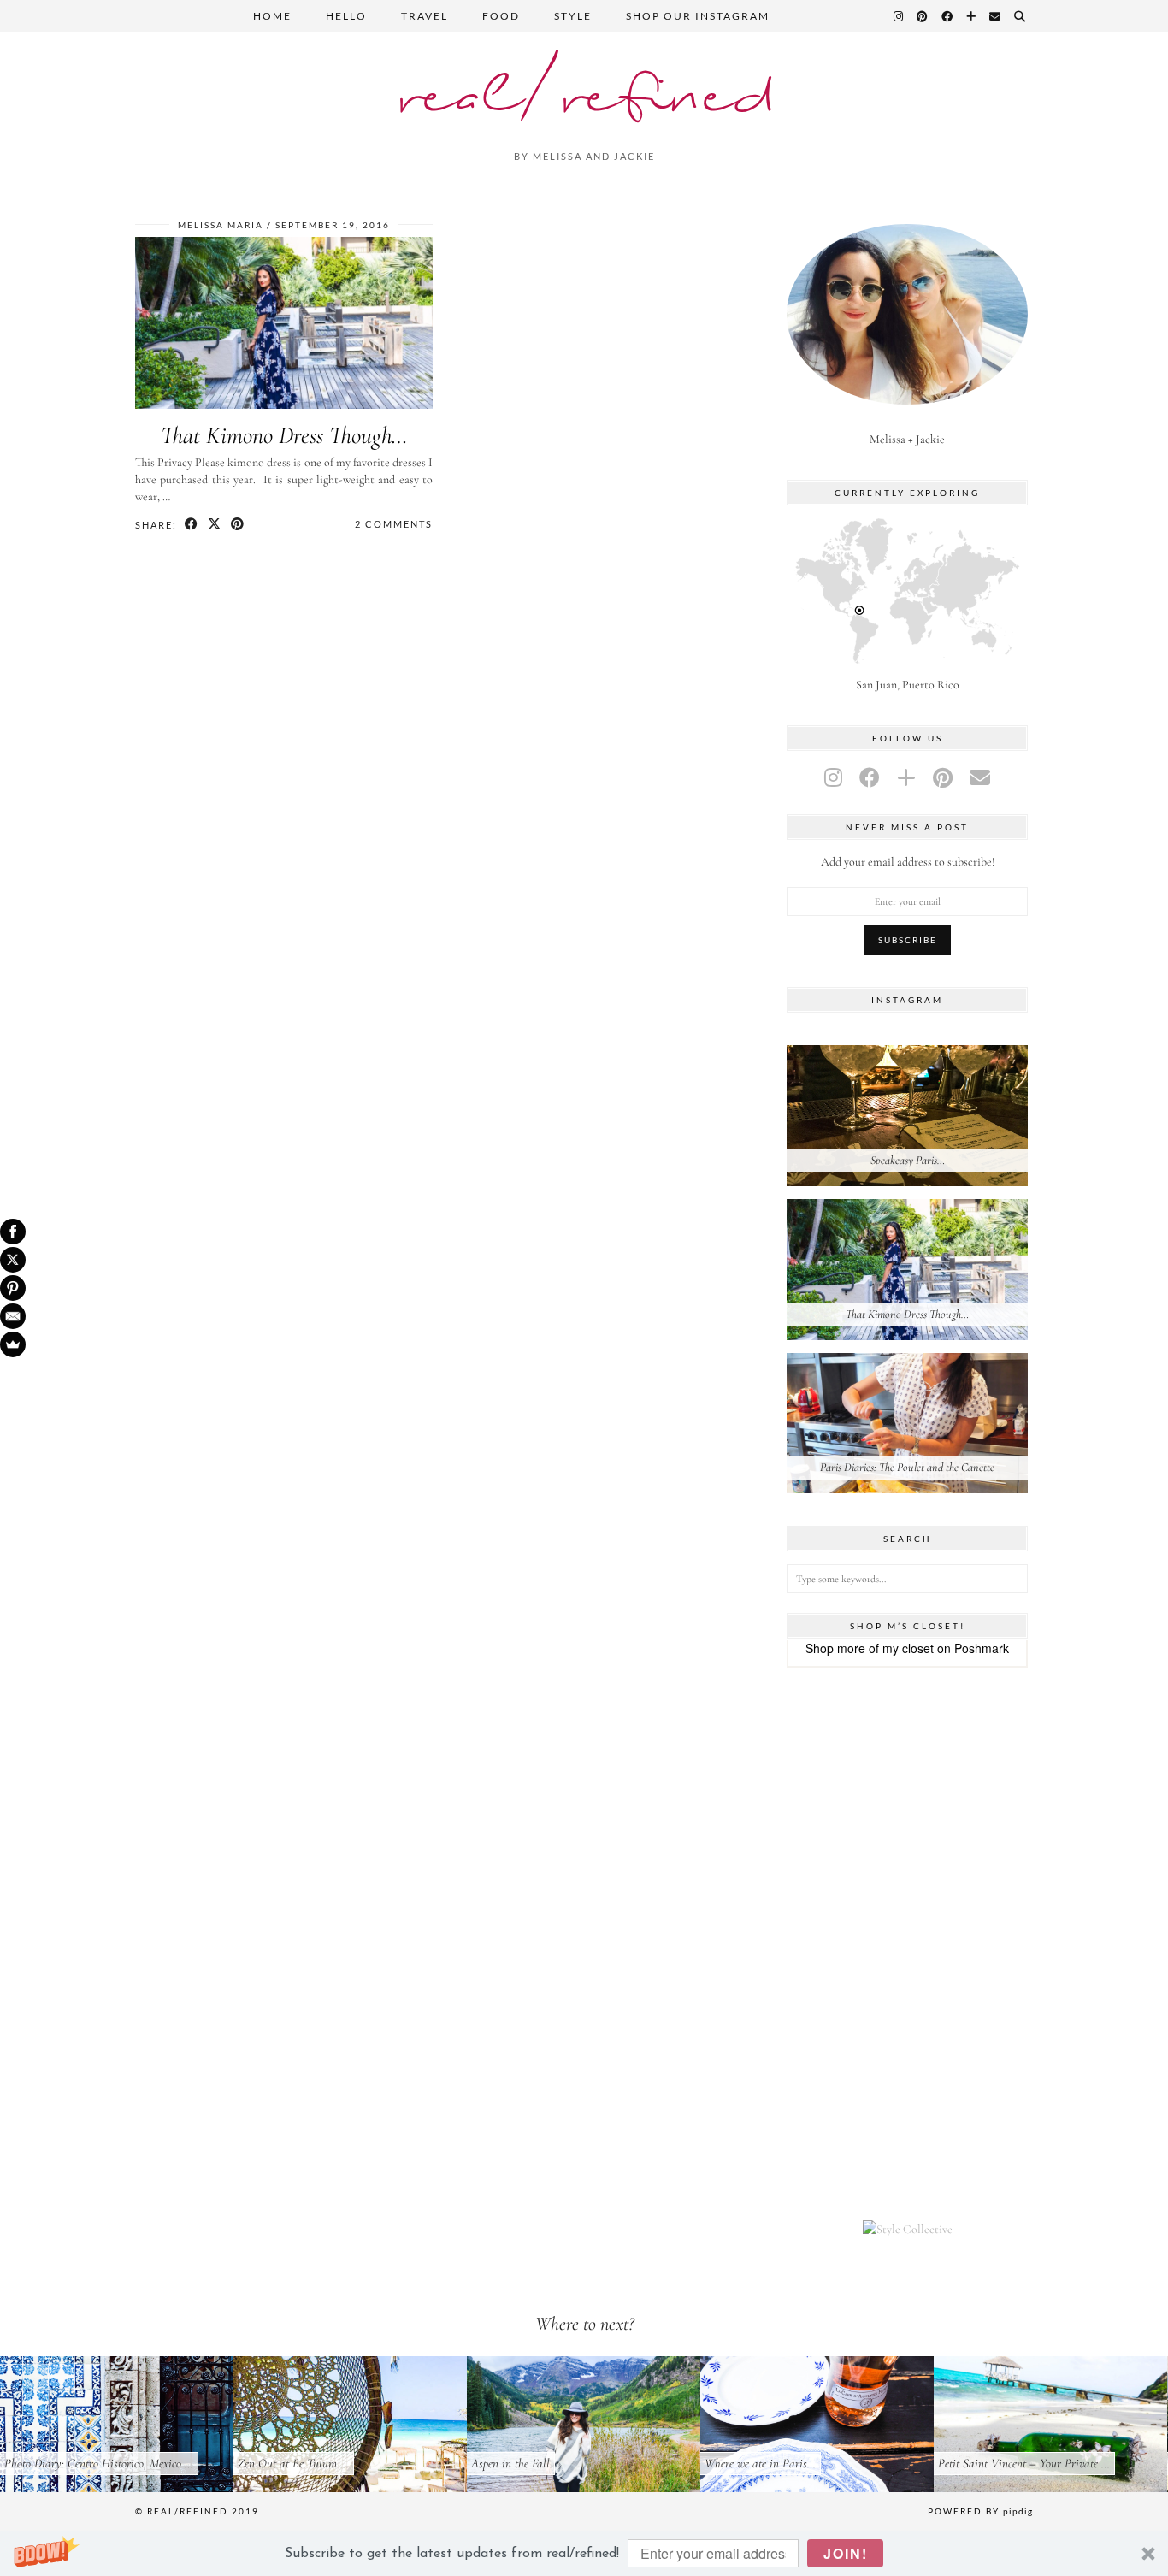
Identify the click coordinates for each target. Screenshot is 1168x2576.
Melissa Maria (221, 225)
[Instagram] (899, 16)
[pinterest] (943, 779)
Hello (346, 16)
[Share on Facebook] (192, 524)
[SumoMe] (13, 1344)
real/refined (584, 98)
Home (272, 16)
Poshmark (982, 1648)
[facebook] (870, 779)
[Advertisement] (907, 1944)
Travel (425, 16)
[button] (584, 2553)
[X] (13, 1260)
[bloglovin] (906, 779)
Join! (846, 2553)
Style (573, 16)
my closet (908, 1648)
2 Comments (394, 524)
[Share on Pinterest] (238, 524)
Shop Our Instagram (698, 16)
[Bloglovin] (972, 16)
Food (501, 16)
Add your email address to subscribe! (908, 862)
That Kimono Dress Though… (284, 435)
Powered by (980, 2511)
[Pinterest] (923, 16)
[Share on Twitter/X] (215, 524)
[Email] (996, 16)
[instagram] (833, 779)
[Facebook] (948, 16)
